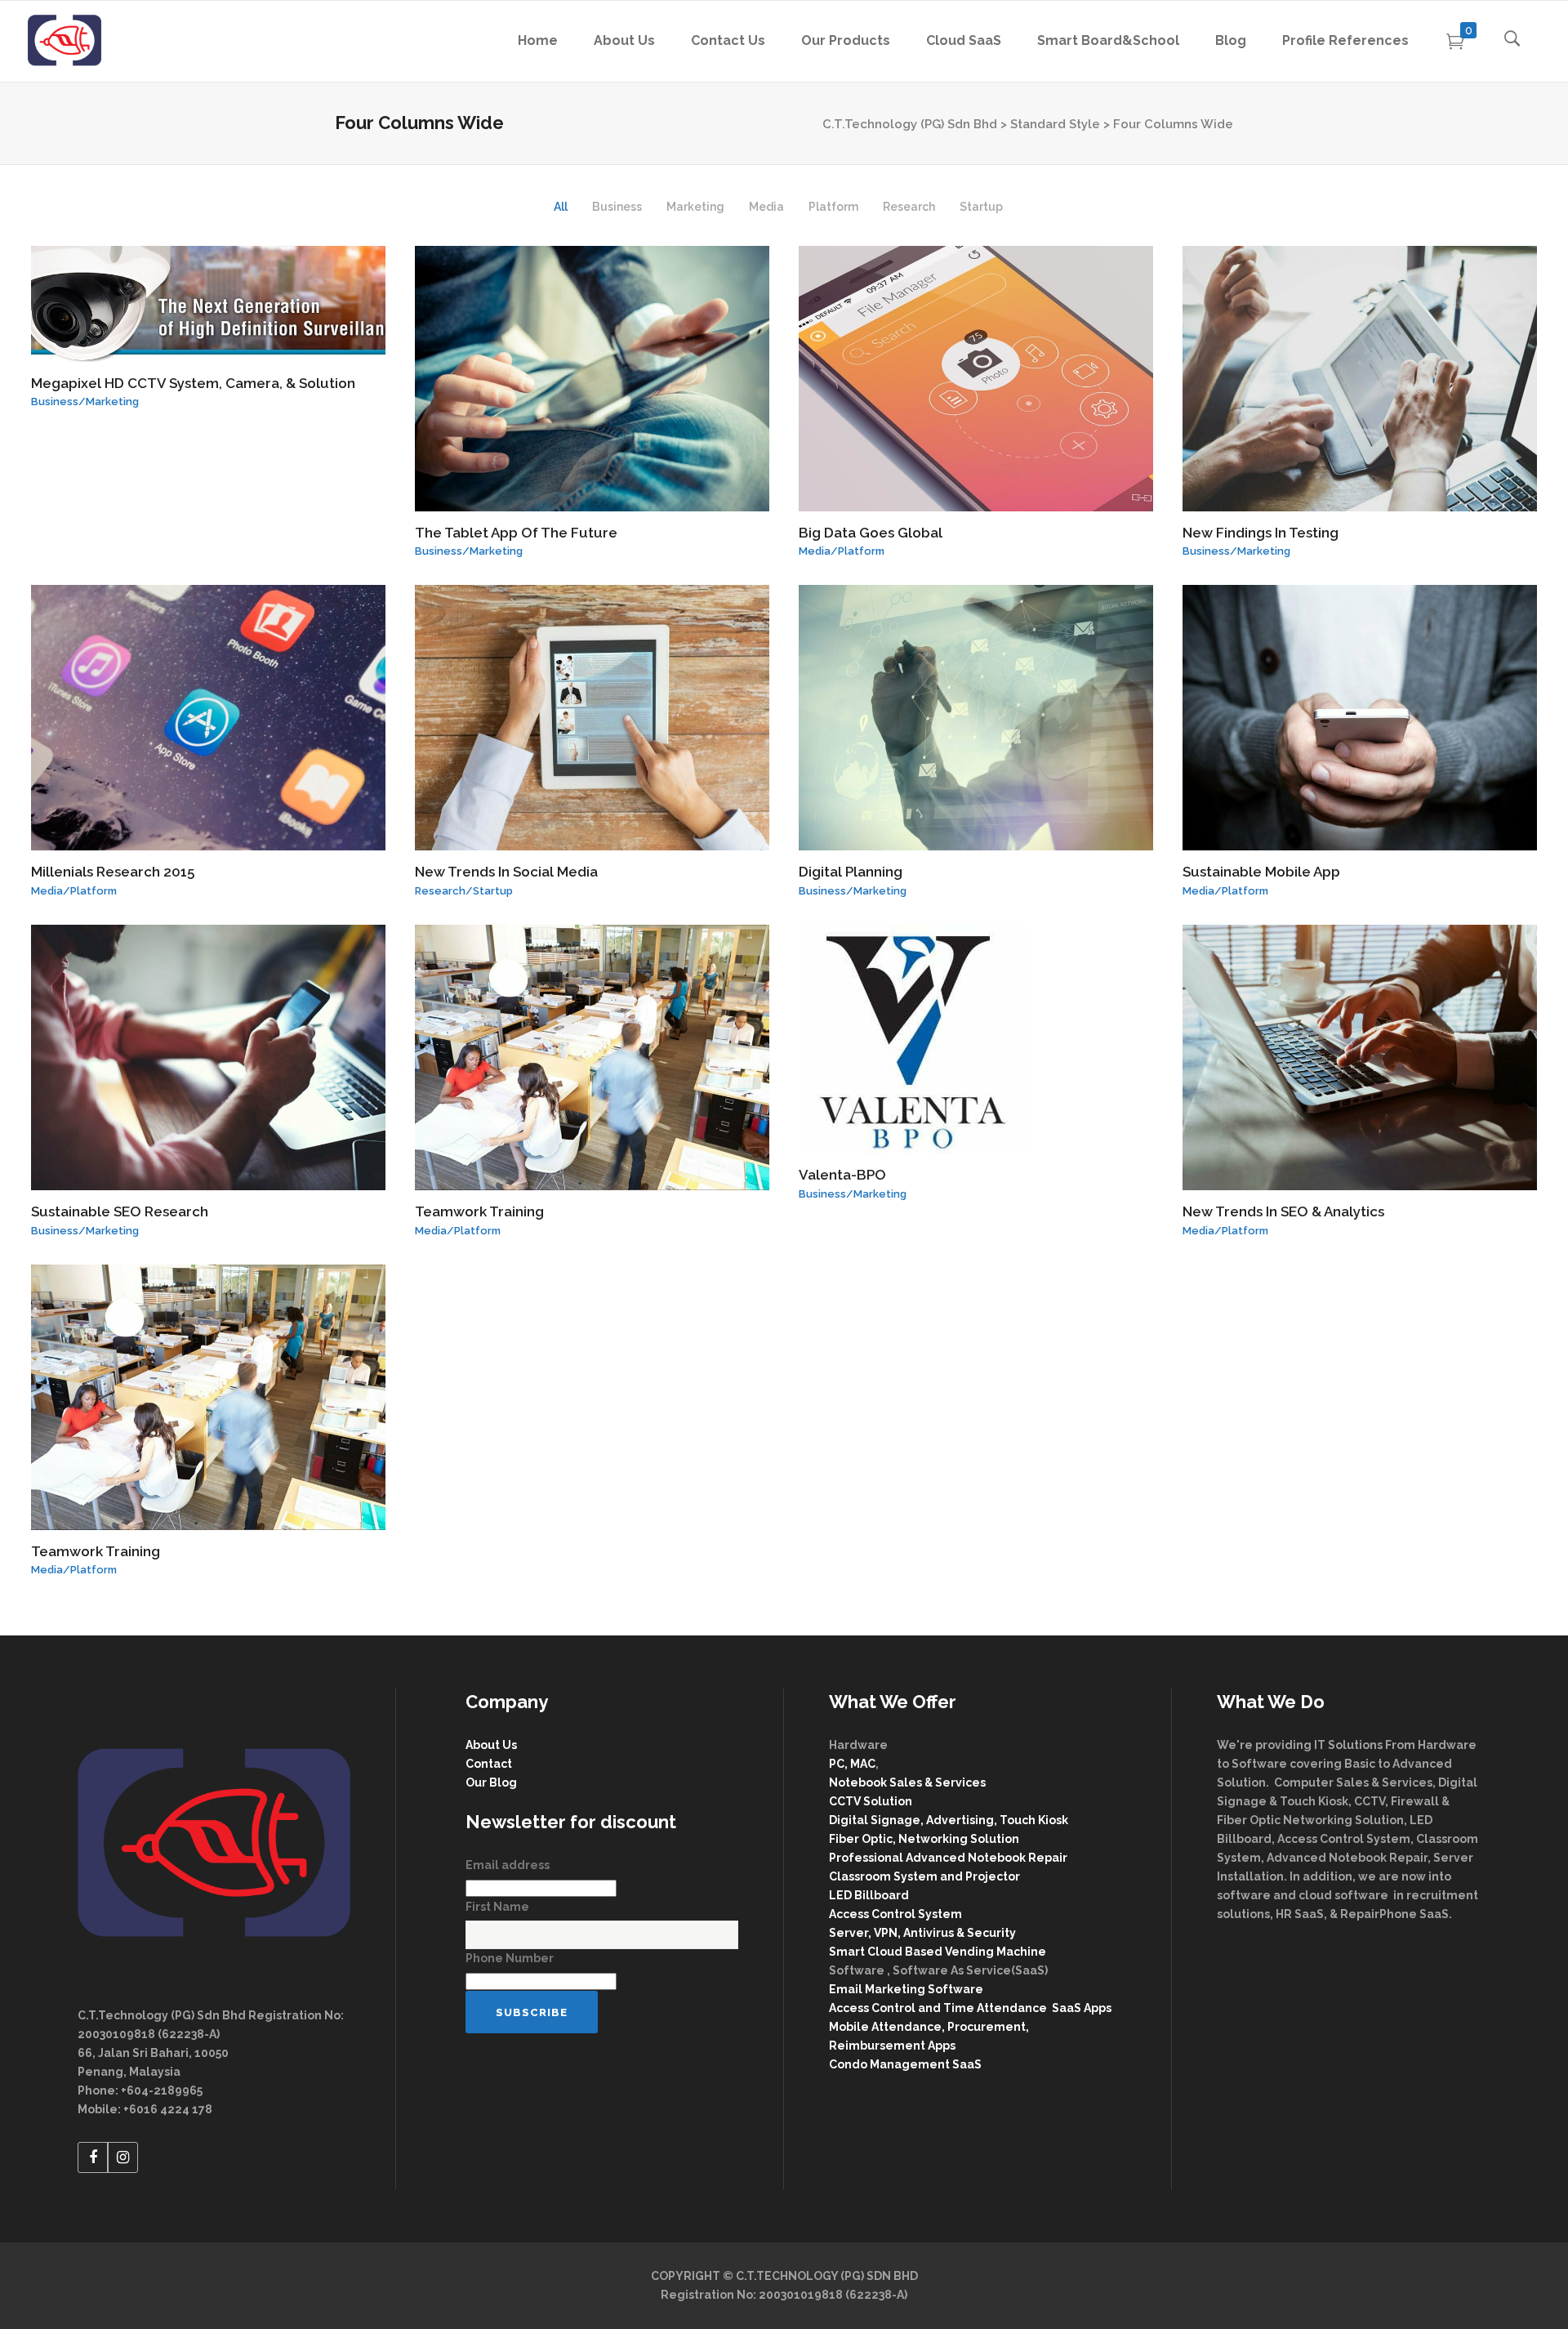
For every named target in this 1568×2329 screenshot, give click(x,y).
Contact (489, 1764)
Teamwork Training (479, 1211)
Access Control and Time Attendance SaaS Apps (970, 2008)
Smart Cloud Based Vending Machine (938, 1952)
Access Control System (895, 1914)
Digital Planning (851, 872)
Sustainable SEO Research (120, 1211)
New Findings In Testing (1261, 533)
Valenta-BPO (842, 1175)
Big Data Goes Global (871, 533)
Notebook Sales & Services (907, 1782)
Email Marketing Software (907, 1989)
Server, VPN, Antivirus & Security (922, 1933)
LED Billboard (869, 1895)
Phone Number (510, 1958)
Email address (508, 1865)
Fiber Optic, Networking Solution (924, 1839)
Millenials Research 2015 (113, 872)
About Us (491, 1745)
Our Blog (491, 1782)
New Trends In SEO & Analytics (1283, 1211)
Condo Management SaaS (905, 2064)
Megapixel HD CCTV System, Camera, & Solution (193, 383)
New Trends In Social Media (506, 872)
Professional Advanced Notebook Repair (948, 1858)
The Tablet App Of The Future (516, 533)
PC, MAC (852, 1764)
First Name (497, 1907)
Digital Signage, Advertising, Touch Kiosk (949, 1820)
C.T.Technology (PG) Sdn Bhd (910, 124)
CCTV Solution (871, 1801)
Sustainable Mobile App (1261, 872)
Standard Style (1055, 124)
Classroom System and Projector (924, 1876)
